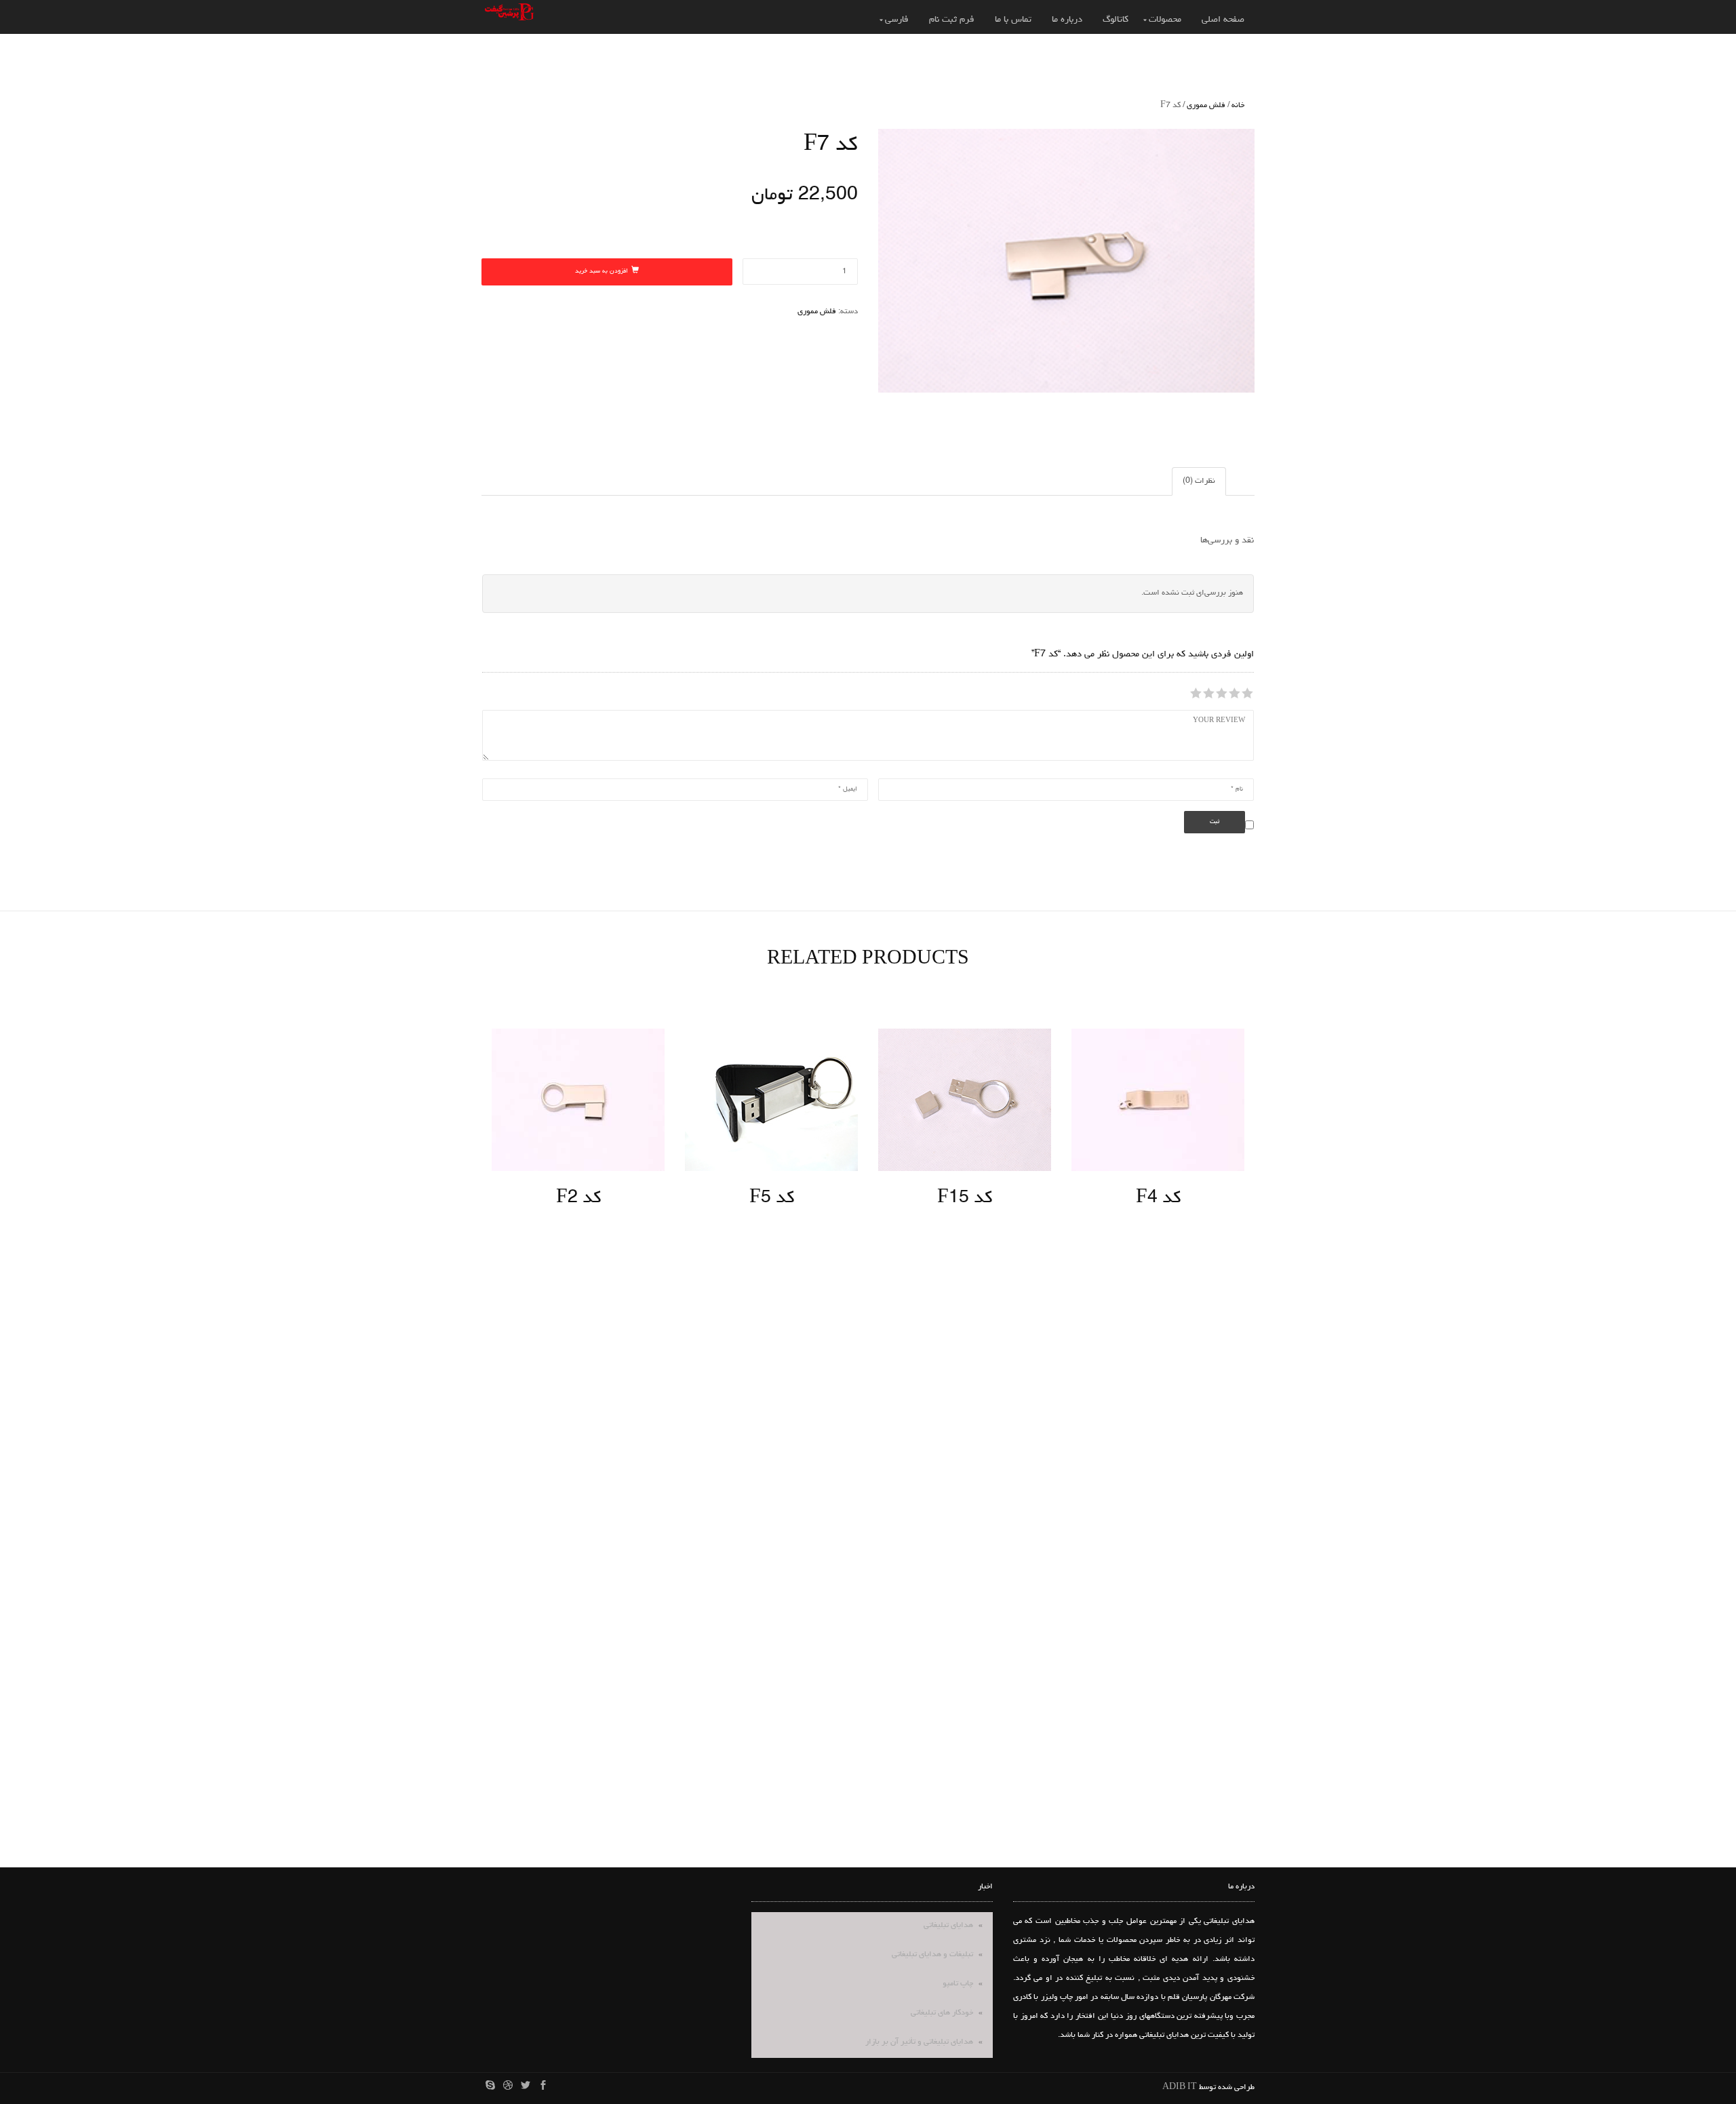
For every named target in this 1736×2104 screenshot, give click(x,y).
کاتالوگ (1116, 20)
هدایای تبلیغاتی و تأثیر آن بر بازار (919, 2042)
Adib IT (1180, 2088)
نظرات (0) (1199, 481)
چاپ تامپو (958, 1984)
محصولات (1165, 20)
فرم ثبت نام (952, 20)
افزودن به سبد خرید (601, 272)
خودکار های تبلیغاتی (942, 2013)
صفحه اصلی (1223, 20)
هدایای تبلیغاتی (948, 1926)
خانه (1238, 106)
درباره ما (1067, 20)
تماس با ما (1013, 20)
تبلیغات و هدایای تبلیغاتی (932, 1955)
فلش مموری (1206, 106)
